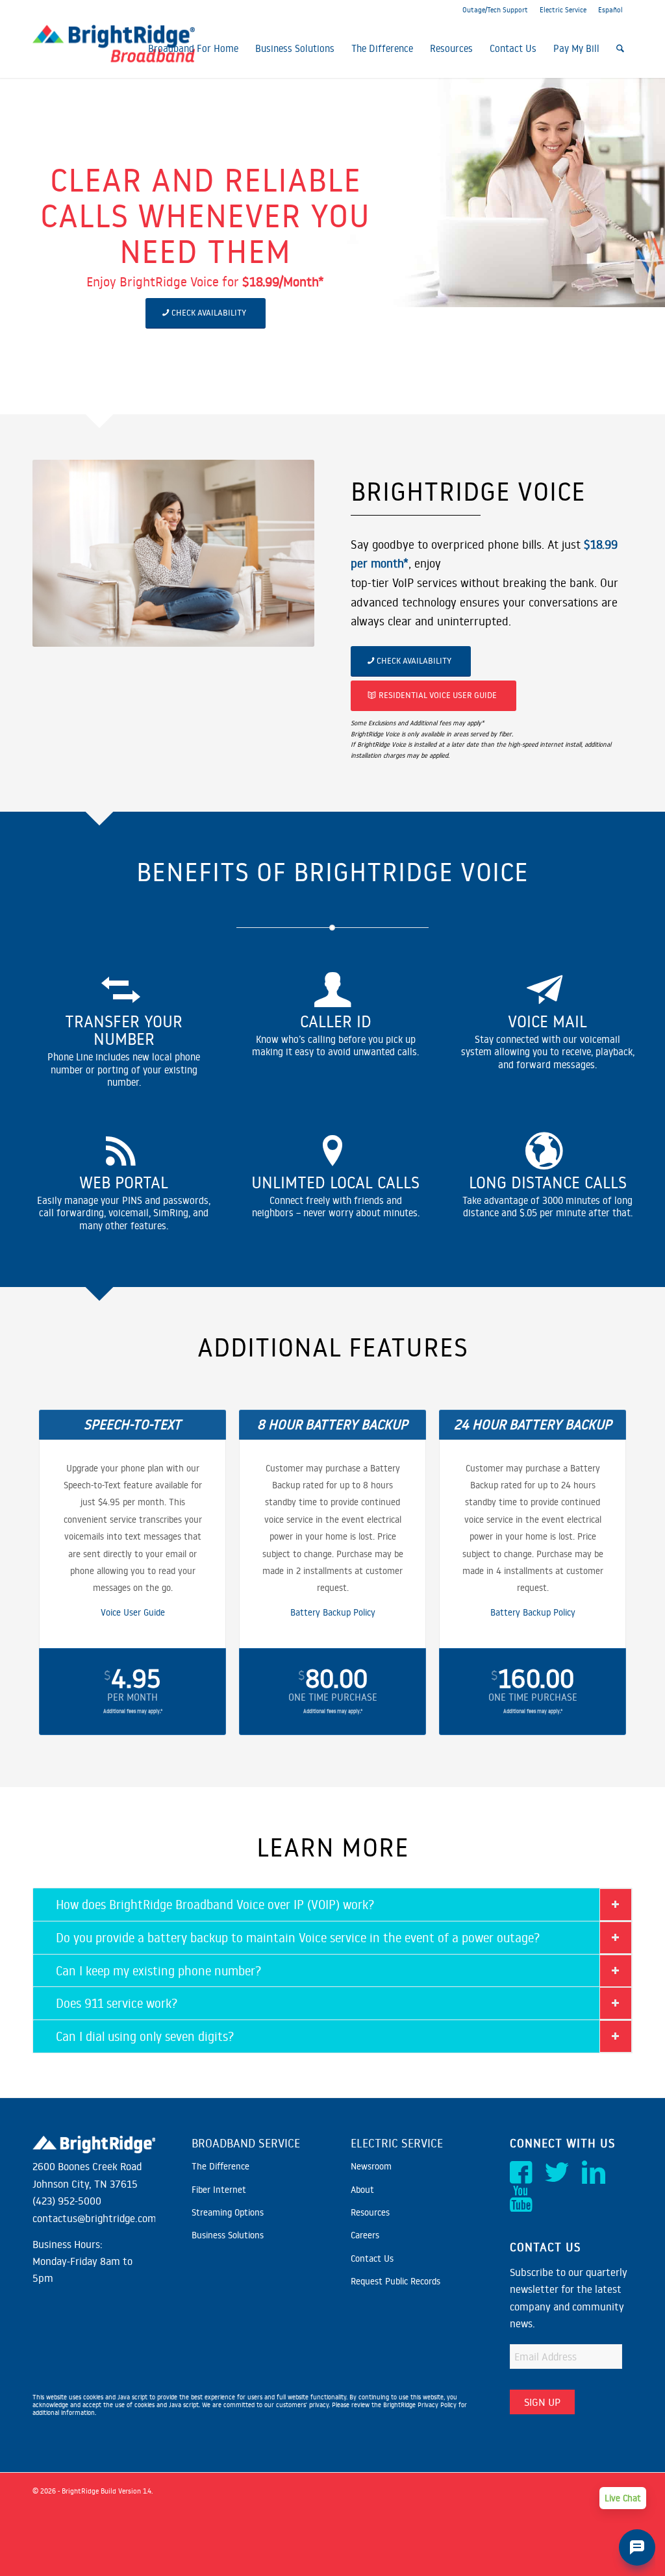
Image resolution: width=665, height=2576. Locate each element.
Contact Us (372, 2258)
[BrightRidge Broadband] (114, 49)
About (362, 2190)
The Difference (220, 2166)
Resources (370, 2212)
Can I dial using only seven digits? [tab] (145, 2036)
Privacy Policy (437, 2405)
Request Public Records (395, 2281)
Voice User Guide (133, 1612)
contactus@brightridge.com (94, 2218)
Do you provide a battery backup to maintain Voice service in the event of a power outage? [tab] (298, 1937)
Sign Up (542, 2402)
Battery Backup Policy (333, 1612)
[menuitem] (193, 49)
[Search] (620, 49)
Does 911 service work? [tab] (117, 2003)
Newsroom (371, 2166)
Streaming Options (228, 2212)
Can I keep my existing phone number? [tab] (158, 1970)
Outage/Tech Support (495, 10)
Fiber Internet (219, 2190)
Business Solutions (228, 2235)
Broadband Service (246, 2143)
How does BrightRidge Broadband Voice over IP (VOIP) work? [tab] (215, 1904)
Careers (365, 2235)
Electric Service (563, 10)
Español (610, 10)
